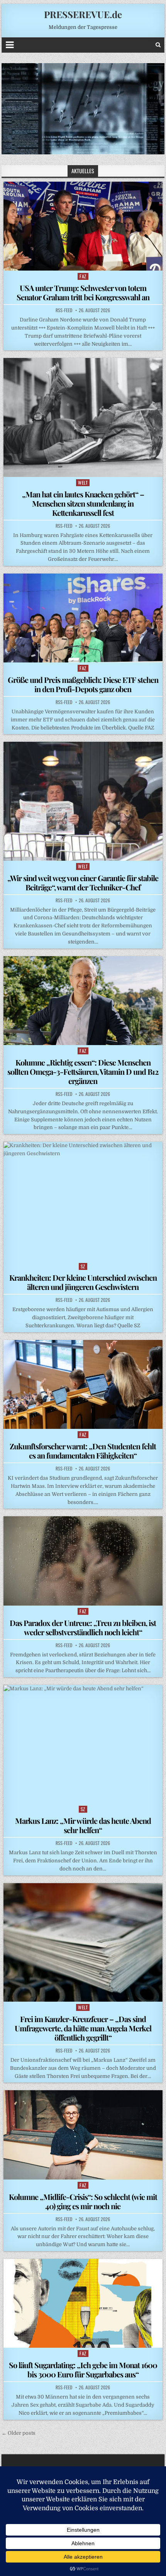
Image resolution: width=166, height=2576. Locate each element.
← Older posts (19, 2433)
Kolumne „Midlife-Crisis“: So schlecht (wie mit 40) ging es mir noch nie (83, 2201)
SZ (83, 1266)
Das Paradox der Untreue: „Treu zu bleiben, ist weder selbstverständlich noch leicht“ (83, 1627)
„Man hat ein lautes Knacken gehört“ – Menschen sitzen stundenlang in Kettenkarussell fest (83, 503)
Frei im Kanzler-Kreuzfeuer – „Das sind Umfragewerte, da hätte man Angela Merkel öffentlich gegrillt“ (83, 2028)
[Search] (158, 45)
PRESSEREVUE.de (83, 14)
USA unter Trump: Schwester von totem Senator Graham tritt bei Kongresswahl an (83, 292)
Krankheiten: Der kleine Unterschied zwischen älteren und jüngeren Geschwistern (83, 1282)
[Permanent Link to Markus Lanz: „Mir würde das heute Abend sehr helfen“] (83, 1744)
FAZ (83, 276)
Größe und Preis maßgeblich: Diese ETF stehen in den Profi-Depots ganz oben (83, 684)
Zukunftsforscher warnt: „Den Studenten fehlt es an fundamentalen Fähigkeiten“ (83, 1451)
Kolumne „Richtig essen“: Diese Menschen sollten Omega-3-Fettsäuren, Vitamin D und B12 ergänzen (83, 1071)
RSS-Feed (64, 310)
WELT (83, 483)
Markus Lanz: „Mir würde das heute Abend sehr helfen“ (83, 1825)
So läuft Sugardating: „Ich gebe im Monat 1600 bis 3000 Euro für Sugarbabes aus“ (83, 2369)
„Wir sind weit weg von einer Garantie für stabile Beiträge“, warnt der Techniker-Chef (83, 882)
